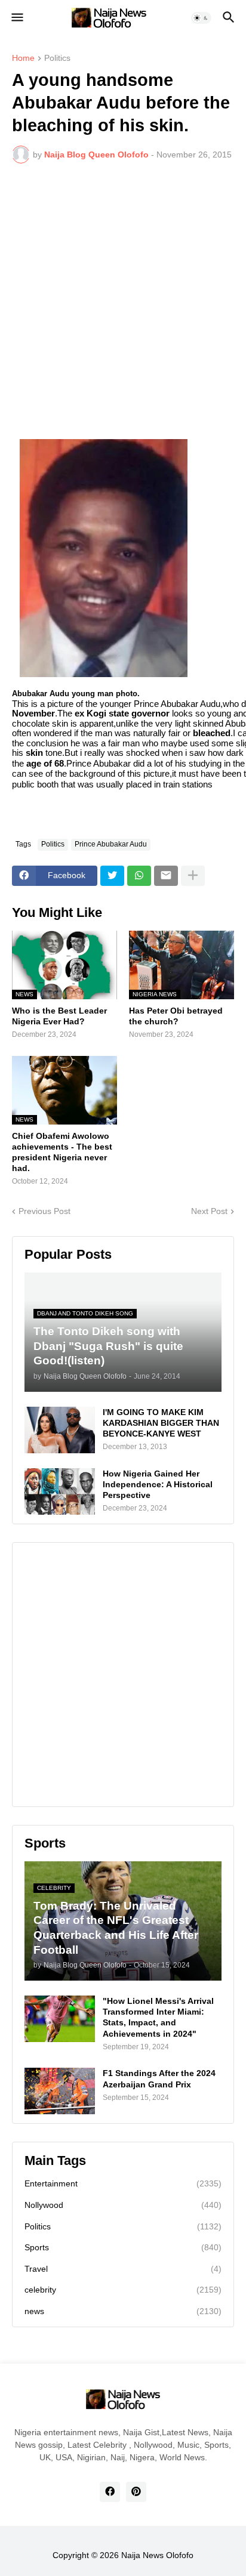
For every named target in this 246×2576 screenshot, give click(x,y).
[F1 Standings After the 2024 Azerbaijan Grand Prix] (60, 2091)
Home (23, 58)
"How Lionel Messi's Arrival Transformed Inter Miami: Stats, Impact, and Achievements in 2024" (158, 2017)
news (123, 2311)
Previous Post (44, 1211)
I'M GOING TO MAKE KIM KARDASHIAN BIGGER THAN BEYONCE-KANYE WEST (161, 1423)
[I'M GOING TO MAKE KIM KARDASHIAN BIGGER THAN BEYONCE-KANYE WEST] (60, 1430)
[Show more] (193, 876)
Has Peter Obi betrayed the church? (176, 1016)
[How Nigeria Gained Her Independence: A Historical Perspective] (60, 1491)
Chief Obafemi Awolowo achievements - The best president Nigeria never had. (62, 1152)
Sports (123, 2247)
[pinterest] (136, 2492)
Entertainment (123, 2183)
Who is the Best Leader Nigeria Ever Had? (59, 1016)
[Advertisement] (123, 301)
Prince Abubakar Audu (111, 844)
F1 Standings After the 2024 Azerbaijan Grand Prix (159, 2078)
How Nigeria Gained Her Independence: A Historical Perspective (158, 1484)
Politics (57, 58)
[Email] (166, 876)
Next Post (209, 1211)
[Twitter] (112, 876)
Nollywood (123, 2205)
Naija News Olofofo (157, 2555)
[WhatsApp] (139, 876)
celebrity (123, 2290)
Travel (123, 2269)
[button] (16, 18)
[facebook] (110, 2492)
